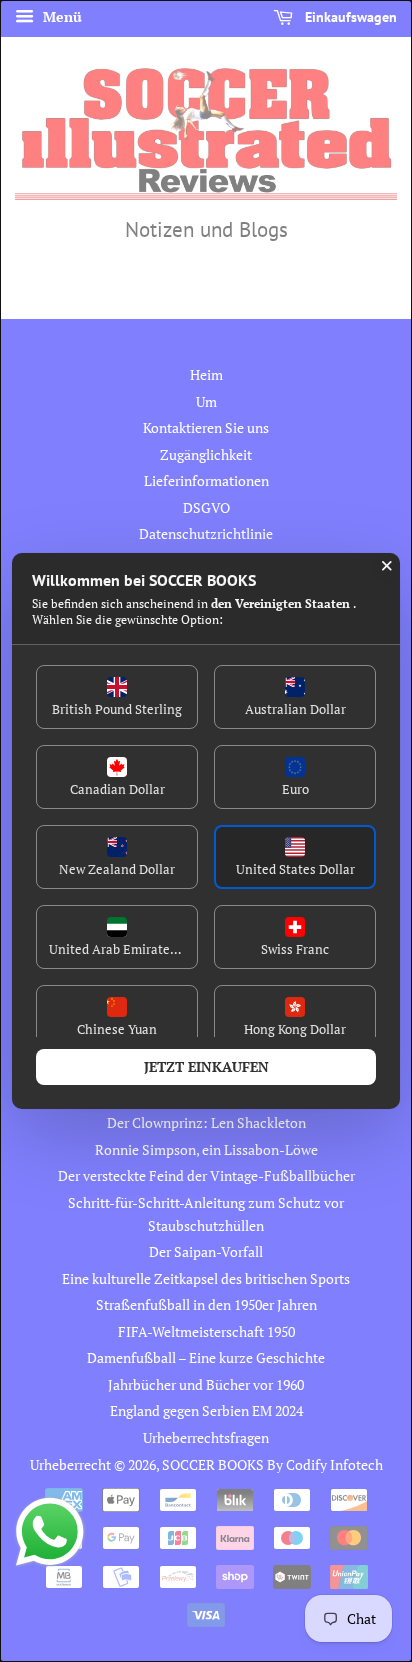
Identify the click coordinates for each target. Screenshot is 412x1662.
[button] (117, 697)
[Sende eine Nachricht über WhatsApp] (50, 1532)
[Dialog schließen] (387, 566)
